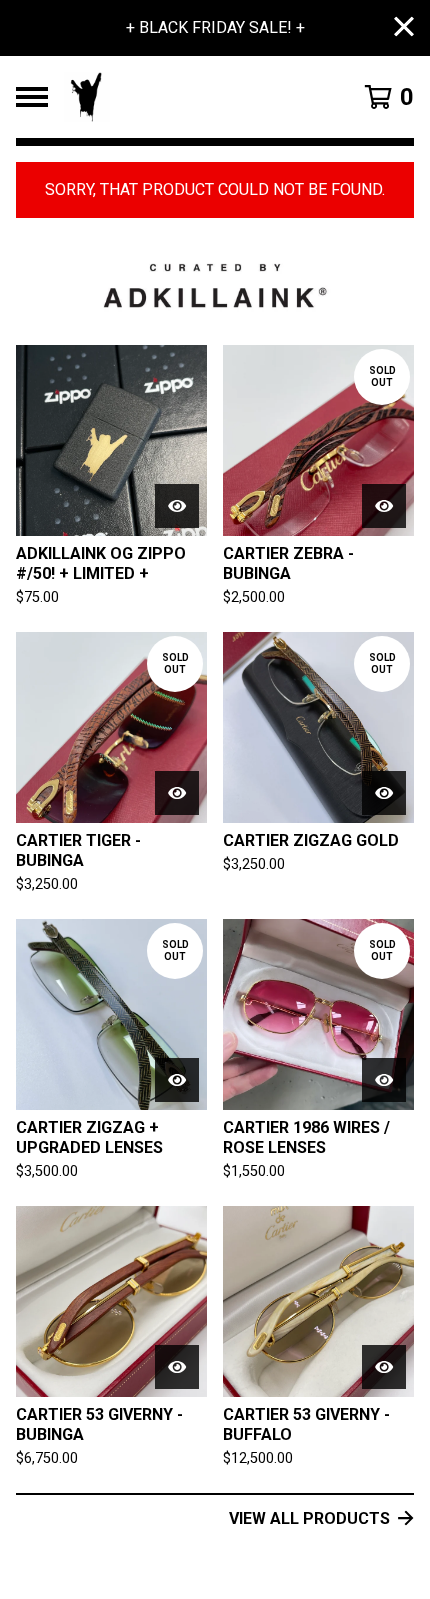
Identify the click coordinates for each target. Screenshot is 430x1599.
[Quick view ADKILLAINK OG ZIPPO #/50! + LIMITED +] (177, 506)
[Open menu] (32, 97)
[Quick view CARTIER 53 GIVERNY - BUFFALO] (384, 1367)
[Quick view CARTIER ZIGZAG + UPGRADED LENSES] (177, 1080)
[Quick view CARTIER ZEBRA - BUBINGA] (384, 506)
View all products (309, 1518)
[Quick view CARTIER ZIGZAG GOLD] (384, 793)
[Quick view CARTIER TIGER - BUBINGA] (177, 793)
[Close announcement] (404, 28)
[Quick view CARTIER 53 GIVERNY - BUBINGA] (177, 1367)
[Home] (186, 97)
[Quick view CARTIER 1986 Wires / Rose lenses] (384, 1080)
